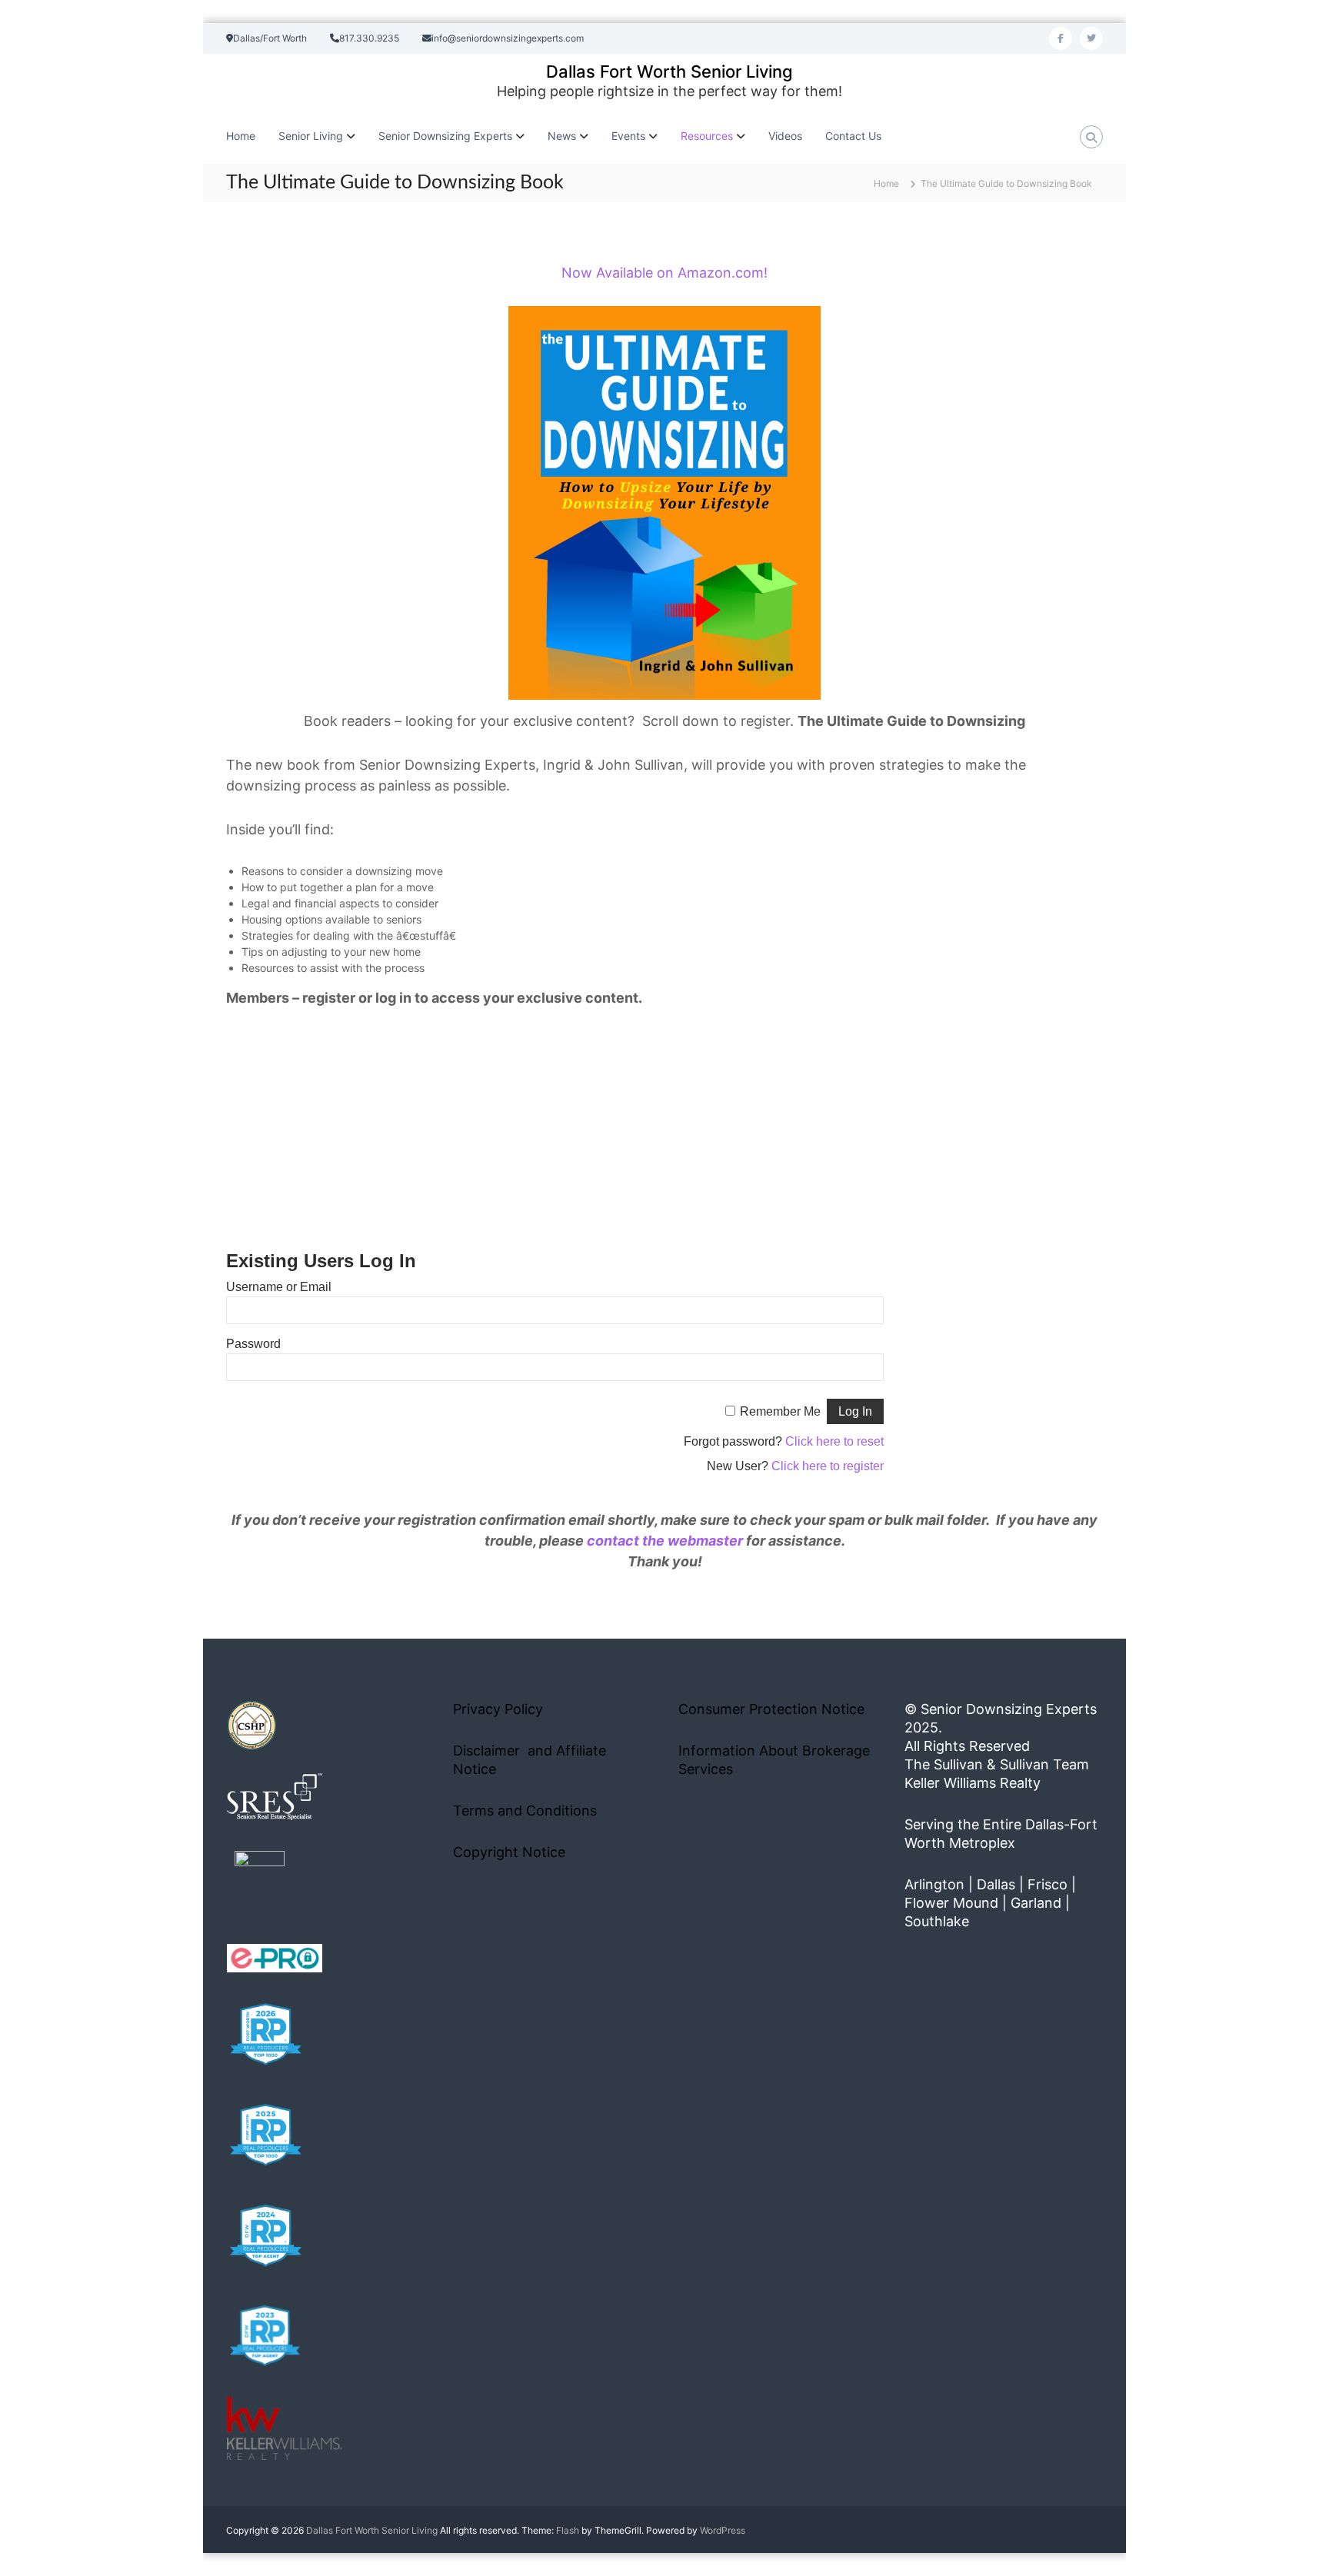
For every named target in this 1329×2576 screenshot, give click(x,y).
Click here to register (828, 1466)
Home (241, 136)
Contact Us (853, 136)
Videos (785, 136)
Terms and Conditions (525, 1811)
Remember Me (780, 1411)
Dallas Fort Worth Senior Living (669, 72)
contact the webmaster (665, 1541)
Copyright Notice (509, 1852)
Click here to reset (834, 1441)
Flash (568, 2530)
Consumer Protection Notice (771, 1709)
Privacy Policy (498, 1709)
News (562, 136)
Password (253, 1344)
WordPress (723, 2530)
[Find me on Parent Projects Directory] (260, 1880)
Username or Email (279, 1287)
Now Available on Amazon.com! (664, 273)
